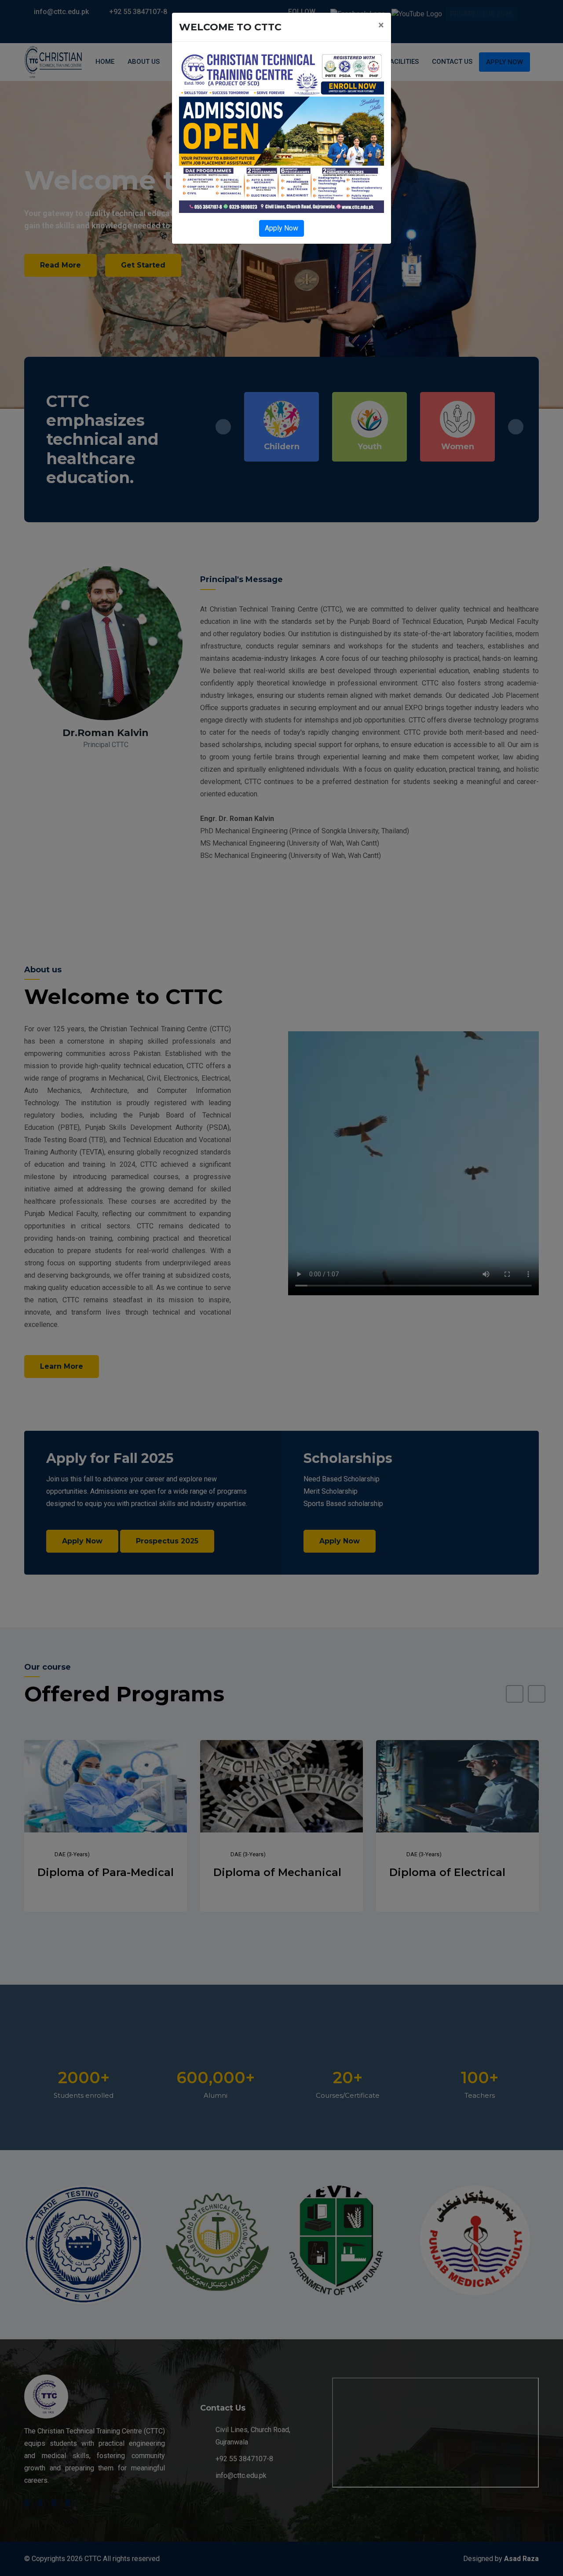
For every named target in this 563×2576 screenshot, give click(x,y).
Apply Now (281, 228)
